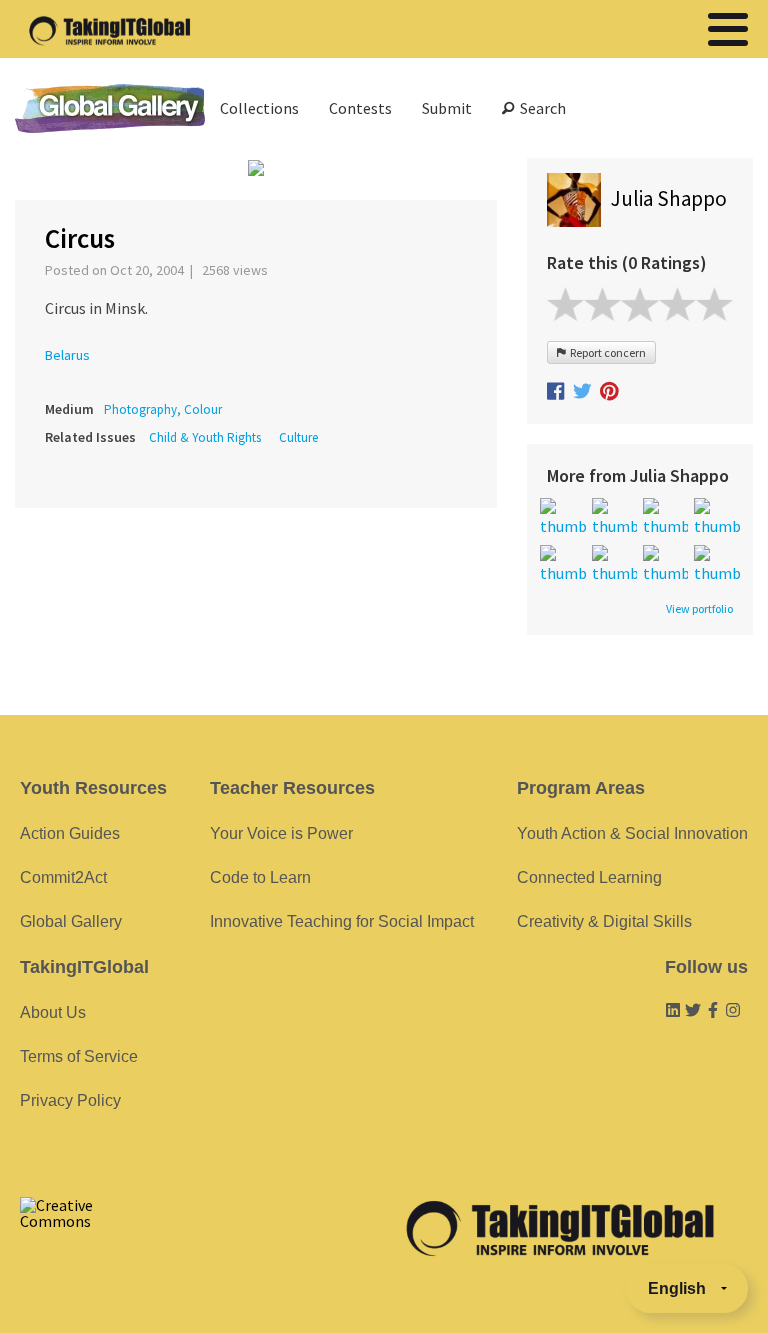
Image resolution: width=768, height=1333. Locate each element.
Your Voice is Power (281, 833)
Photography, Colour (163, 409)
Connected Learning (589, 877)
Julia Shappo (669, 198)
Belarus (67, 355)
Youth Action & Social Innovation (632, 833)
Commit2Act (63, 877)
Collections (259, 108)
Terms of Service (79, 1056)
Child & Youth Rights (205, 437)
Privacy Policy (70, 1100)
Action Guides (70, 833)
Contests (360, 108)
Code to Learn (260, 877)
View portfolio (699, 609)
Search (540, 108)
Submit (447, 108)
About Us (53, 1012)
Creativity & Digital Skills (604, 921)
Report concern (606, 352)
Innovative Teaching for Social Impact (342, 921)
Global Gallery (110, 108)
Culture (298, 437)
